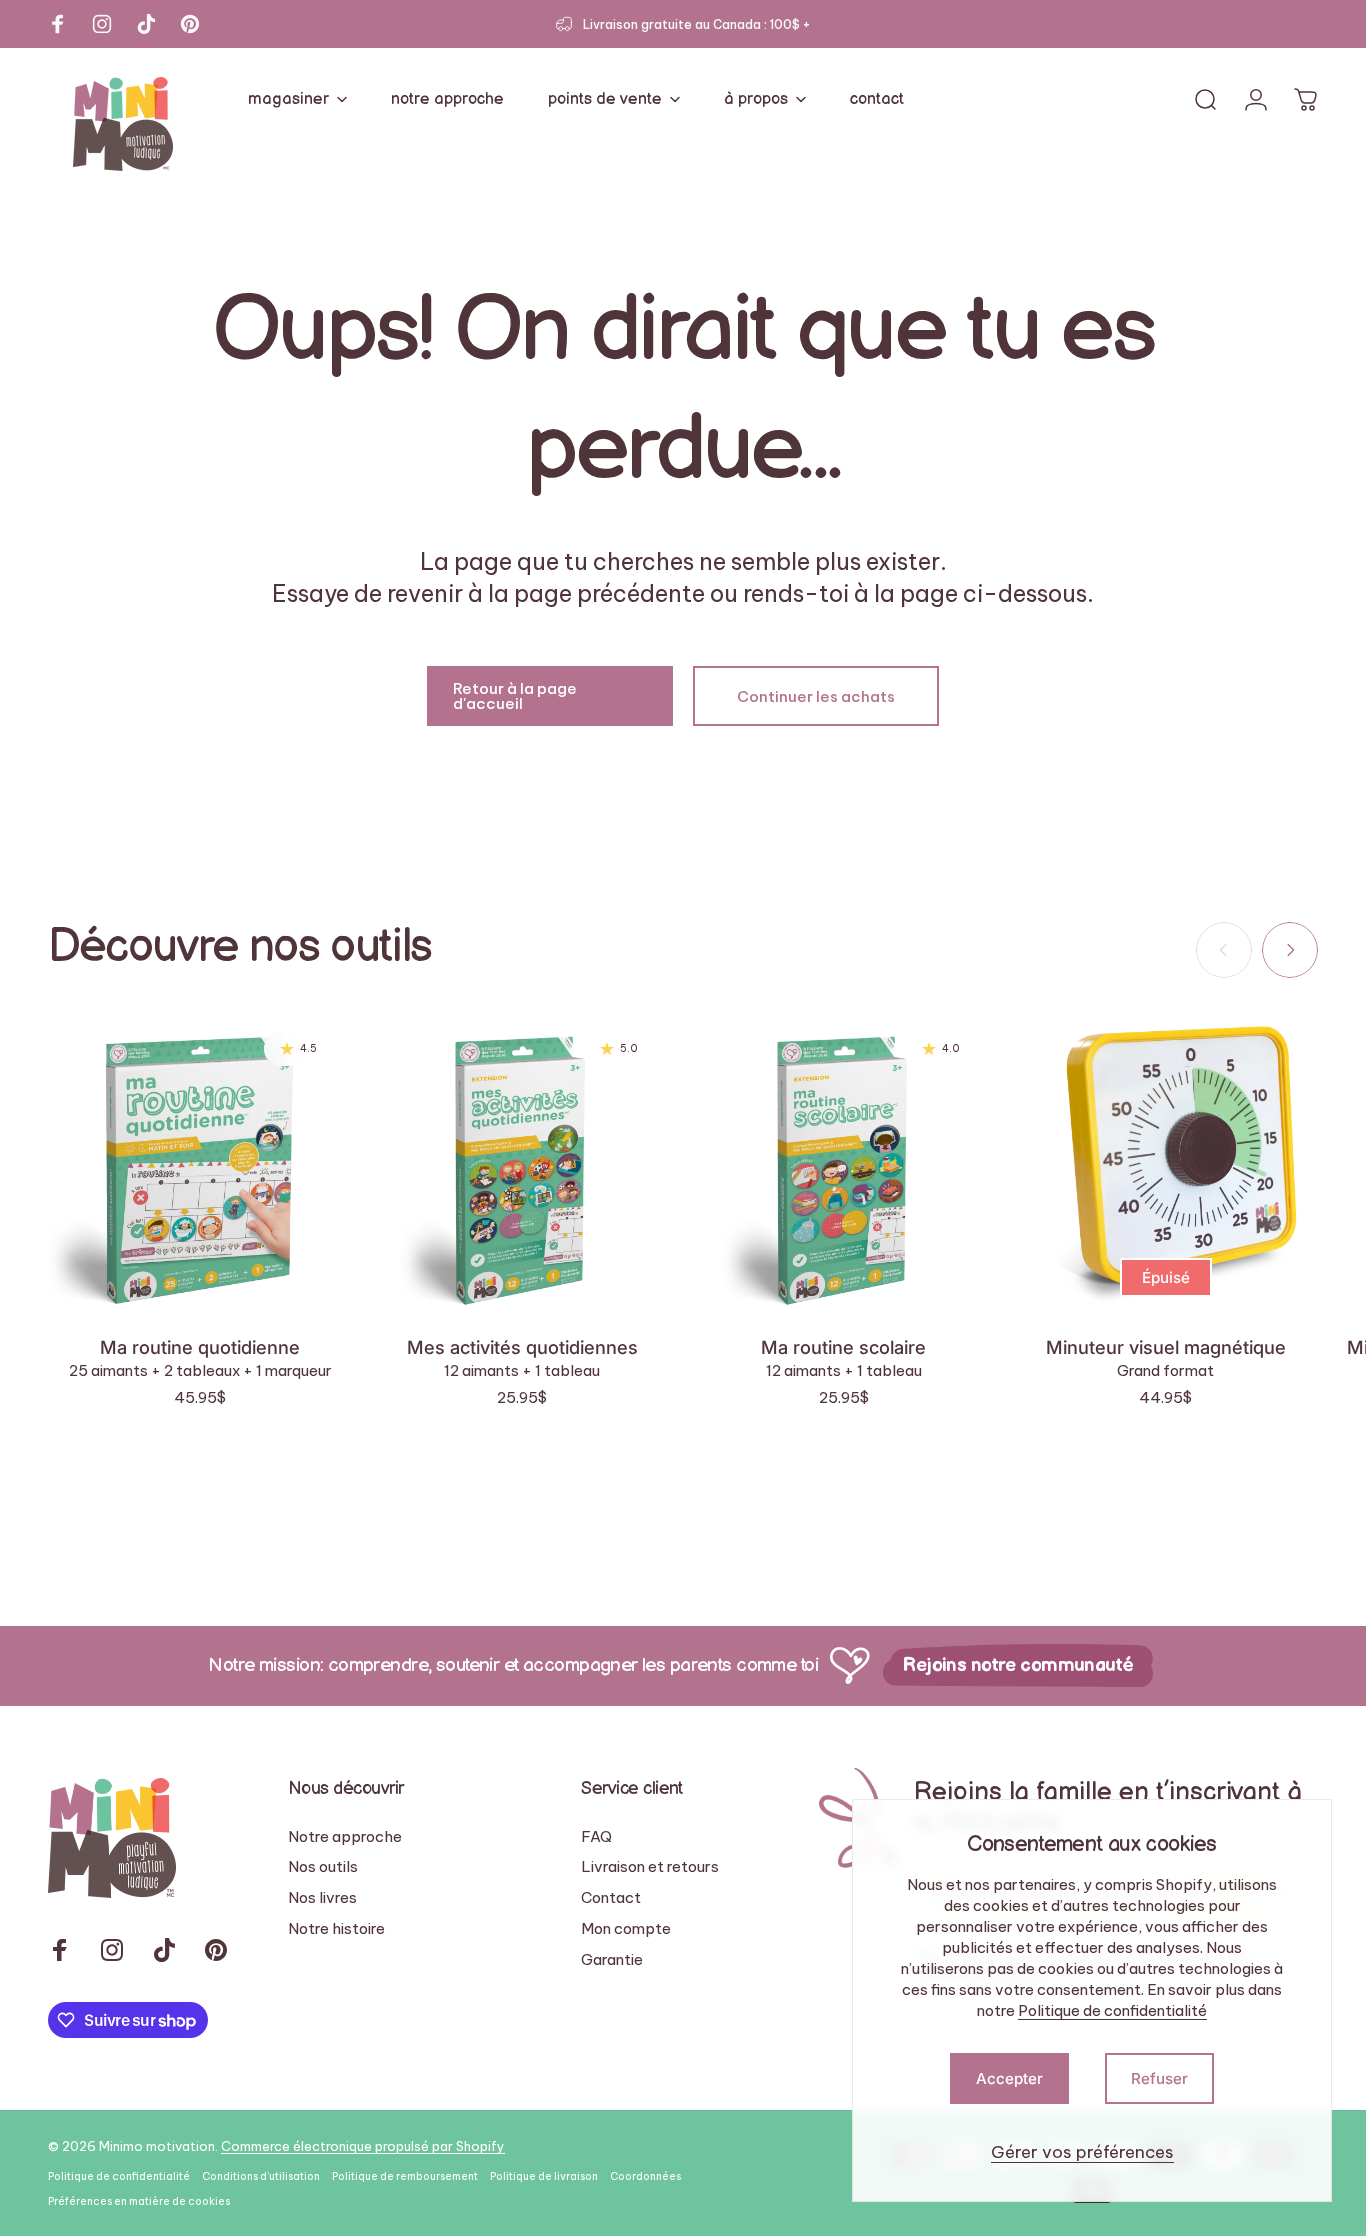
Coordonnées (645, 2176)
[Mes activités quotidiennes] (522, 1164)
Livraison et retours (650, 1867)
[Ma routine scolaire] (844, 1164)
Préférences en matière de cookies (139, 2201)
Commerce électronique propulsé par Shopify (363, 2146)
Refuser (1159, 2078)
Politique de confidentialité (1112, 2010)
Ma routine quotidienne (200, 1347)
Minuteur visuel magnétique (1166, 1347)
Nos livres (322, 1898)
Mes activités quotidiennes (522, 1347)
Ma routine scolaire (843, 1347)
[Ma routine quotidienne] (200, 1164)
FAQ (596, 1837)
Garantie (612, 1960)
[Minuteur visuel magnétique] (1165, 1164)
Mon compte (626, 1929)
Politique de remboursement (405, 2176)
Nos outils (323, 1867)
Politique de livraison (544, 2176)
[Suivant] (1290, 950)
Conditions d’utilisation (261, 2176)
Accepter (1009, 2078)
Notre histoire (336, 1929)
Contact (611, 1898)
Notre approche (345, 1837)
